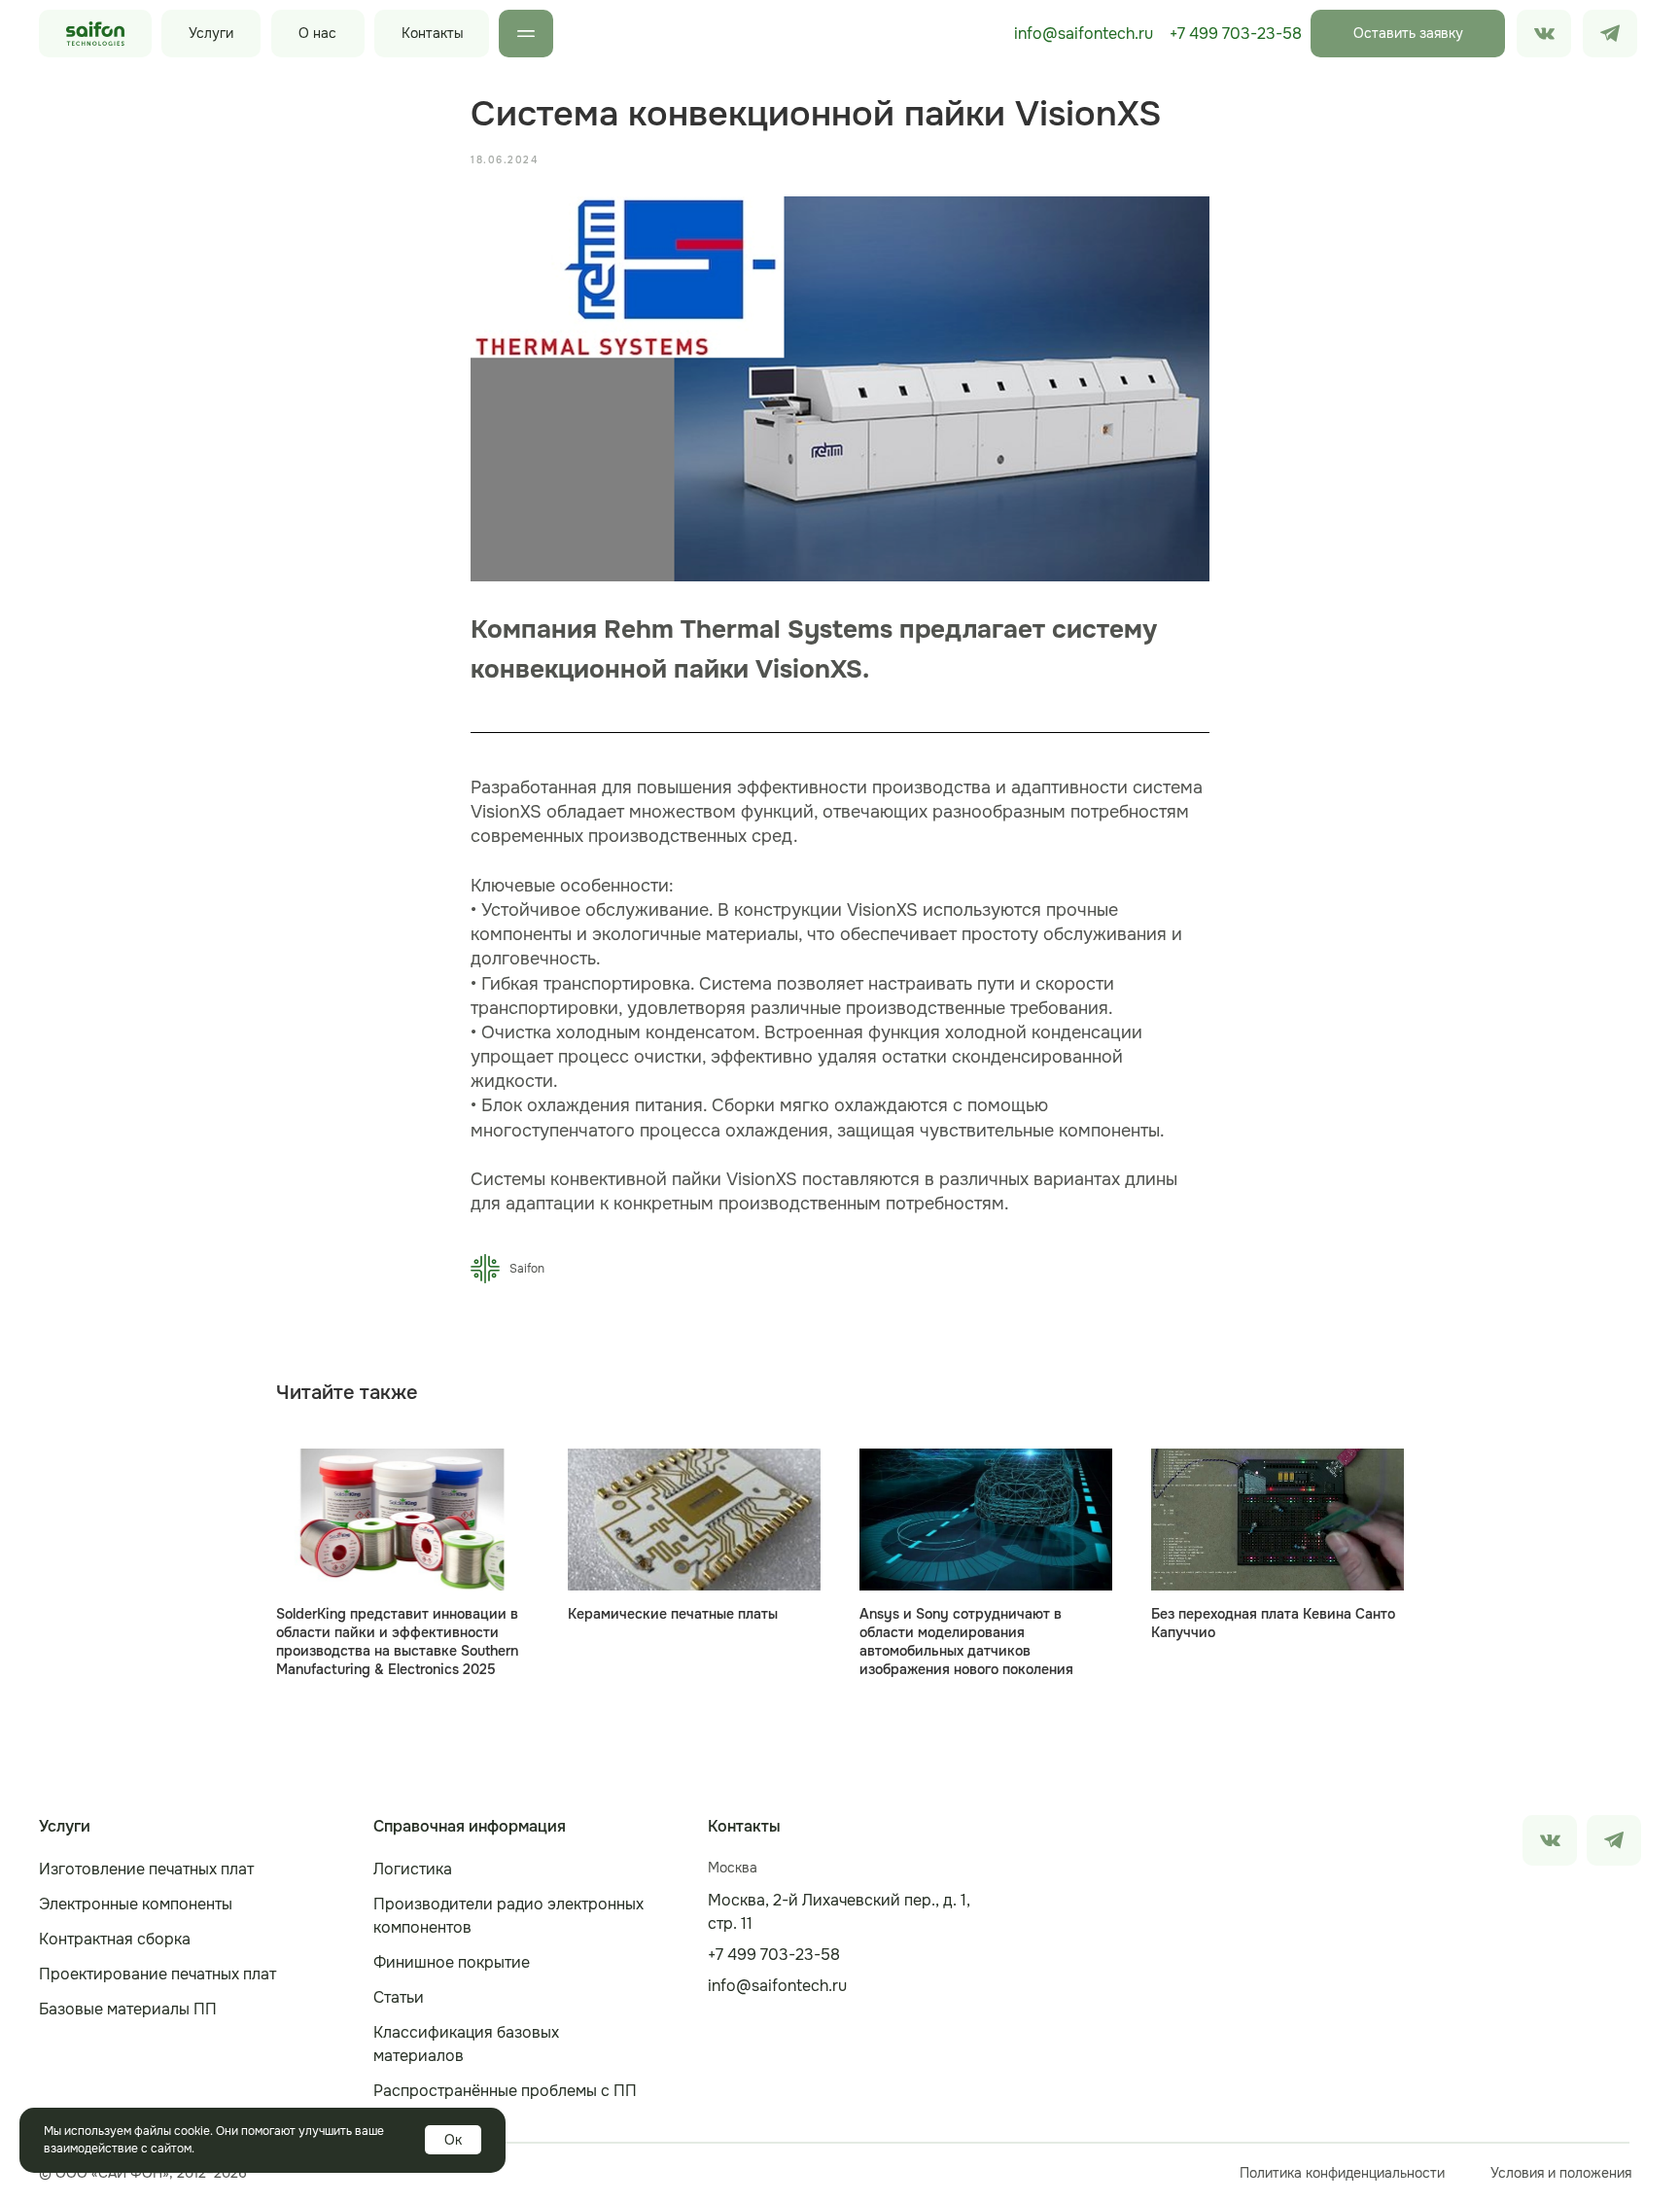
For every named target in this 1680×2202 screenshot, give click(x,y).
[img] (1610, 34)
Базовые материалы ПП (128, 2009)
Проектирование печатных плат (157, 1974)
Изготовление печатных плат (146, 1869)
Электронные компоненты (136, 1904)
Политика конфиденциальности (1342, 2173)
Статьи (399, 1997)
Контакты (433, 33)
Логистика (413, 1869)
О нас (317, 33)
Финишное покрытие (452, 1962)
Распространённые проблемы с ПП (505, 2091)
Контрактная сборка (115, 1939)
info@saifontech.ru (1084, 34)
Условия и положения (1561, 2173)
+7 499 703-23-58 (1236, 34)
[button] (1408, 34)
